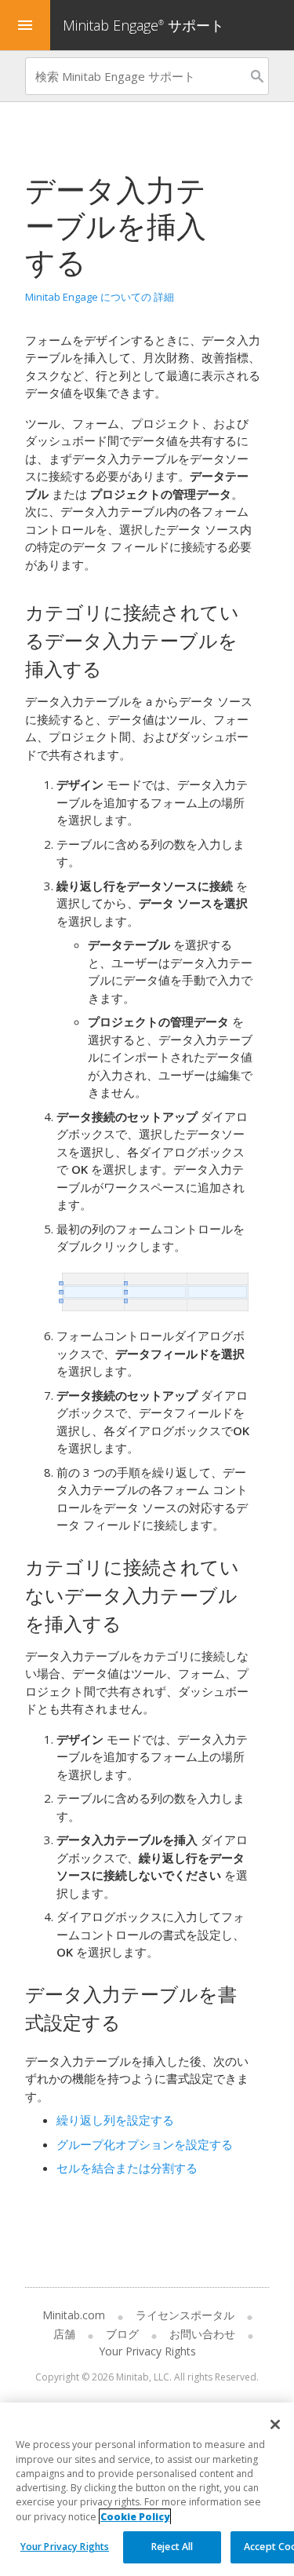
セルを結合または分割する (127, 2168)
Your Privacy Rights (65, 2547)
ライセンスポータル (185, 2315)
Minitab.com (74, 2315)
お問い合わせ (202, 2334)
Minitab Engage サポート (143, 25)
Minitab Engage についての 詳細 (100, 297)
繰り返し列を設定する (115, 2120)
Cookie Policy (135, 2517)
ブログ (122, 2334)
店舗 (64, 2334)
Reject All (172, 2547)
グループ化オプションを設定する (145, 2144)
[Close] (275, 2424)
